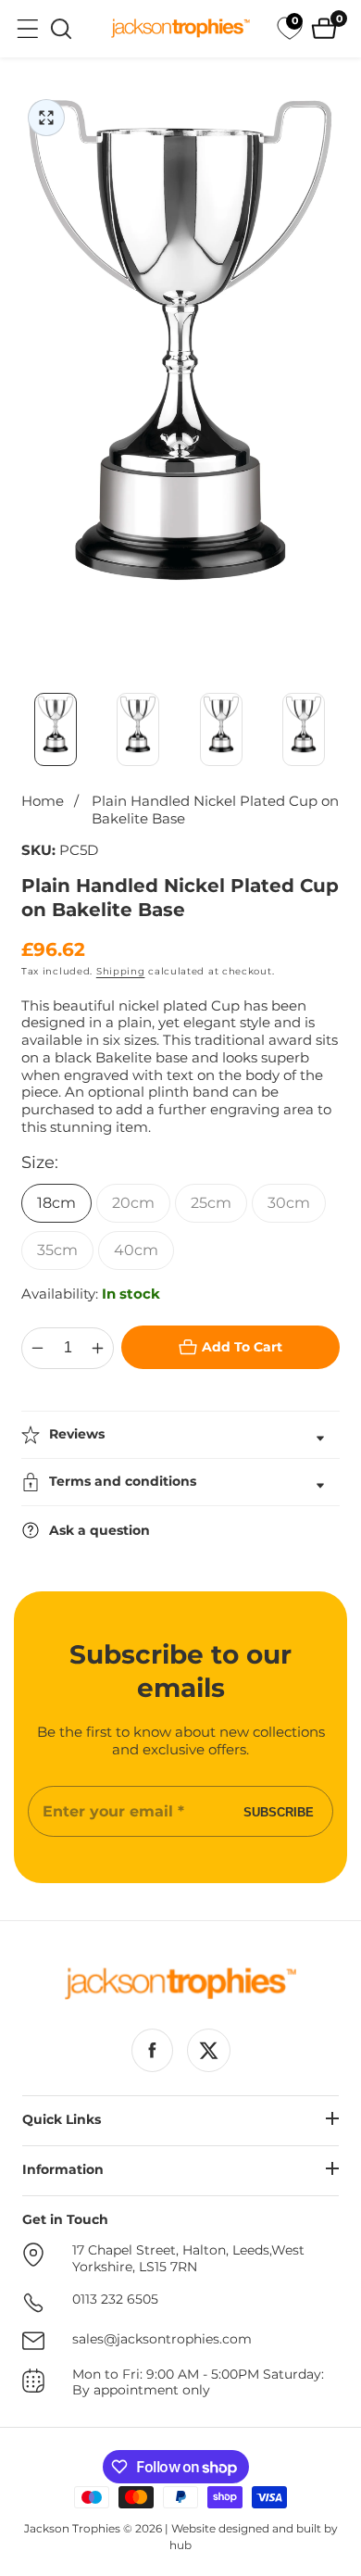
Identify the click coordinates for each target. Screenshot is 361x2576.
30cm (289, 1203)
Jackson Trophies (72, 2528)
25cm (211, 1203)
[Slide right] (338, 730)
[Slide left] (23, 730)
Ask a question (100, 1530)
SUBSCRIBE (279, 1811)
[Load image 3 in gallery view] (221, 730)
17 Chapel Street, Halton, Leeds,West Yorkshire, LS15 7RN (188, 2259)
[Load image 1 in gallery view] (56, 730)
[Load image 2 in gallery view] (139, 730)
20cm (133, 1203)
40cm (136, 1250)
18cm (56, 1203)
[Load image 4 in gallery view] (305, 730)
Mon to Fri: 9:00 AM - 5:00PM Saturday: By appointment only (198, 2383)
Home (43, 801)
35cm (57, 1250)
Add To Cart (242, 1347)
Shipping (121, 971)
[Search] (61, 29)
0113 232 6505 (115, 2300)
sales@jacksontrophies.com (162, 2339)
